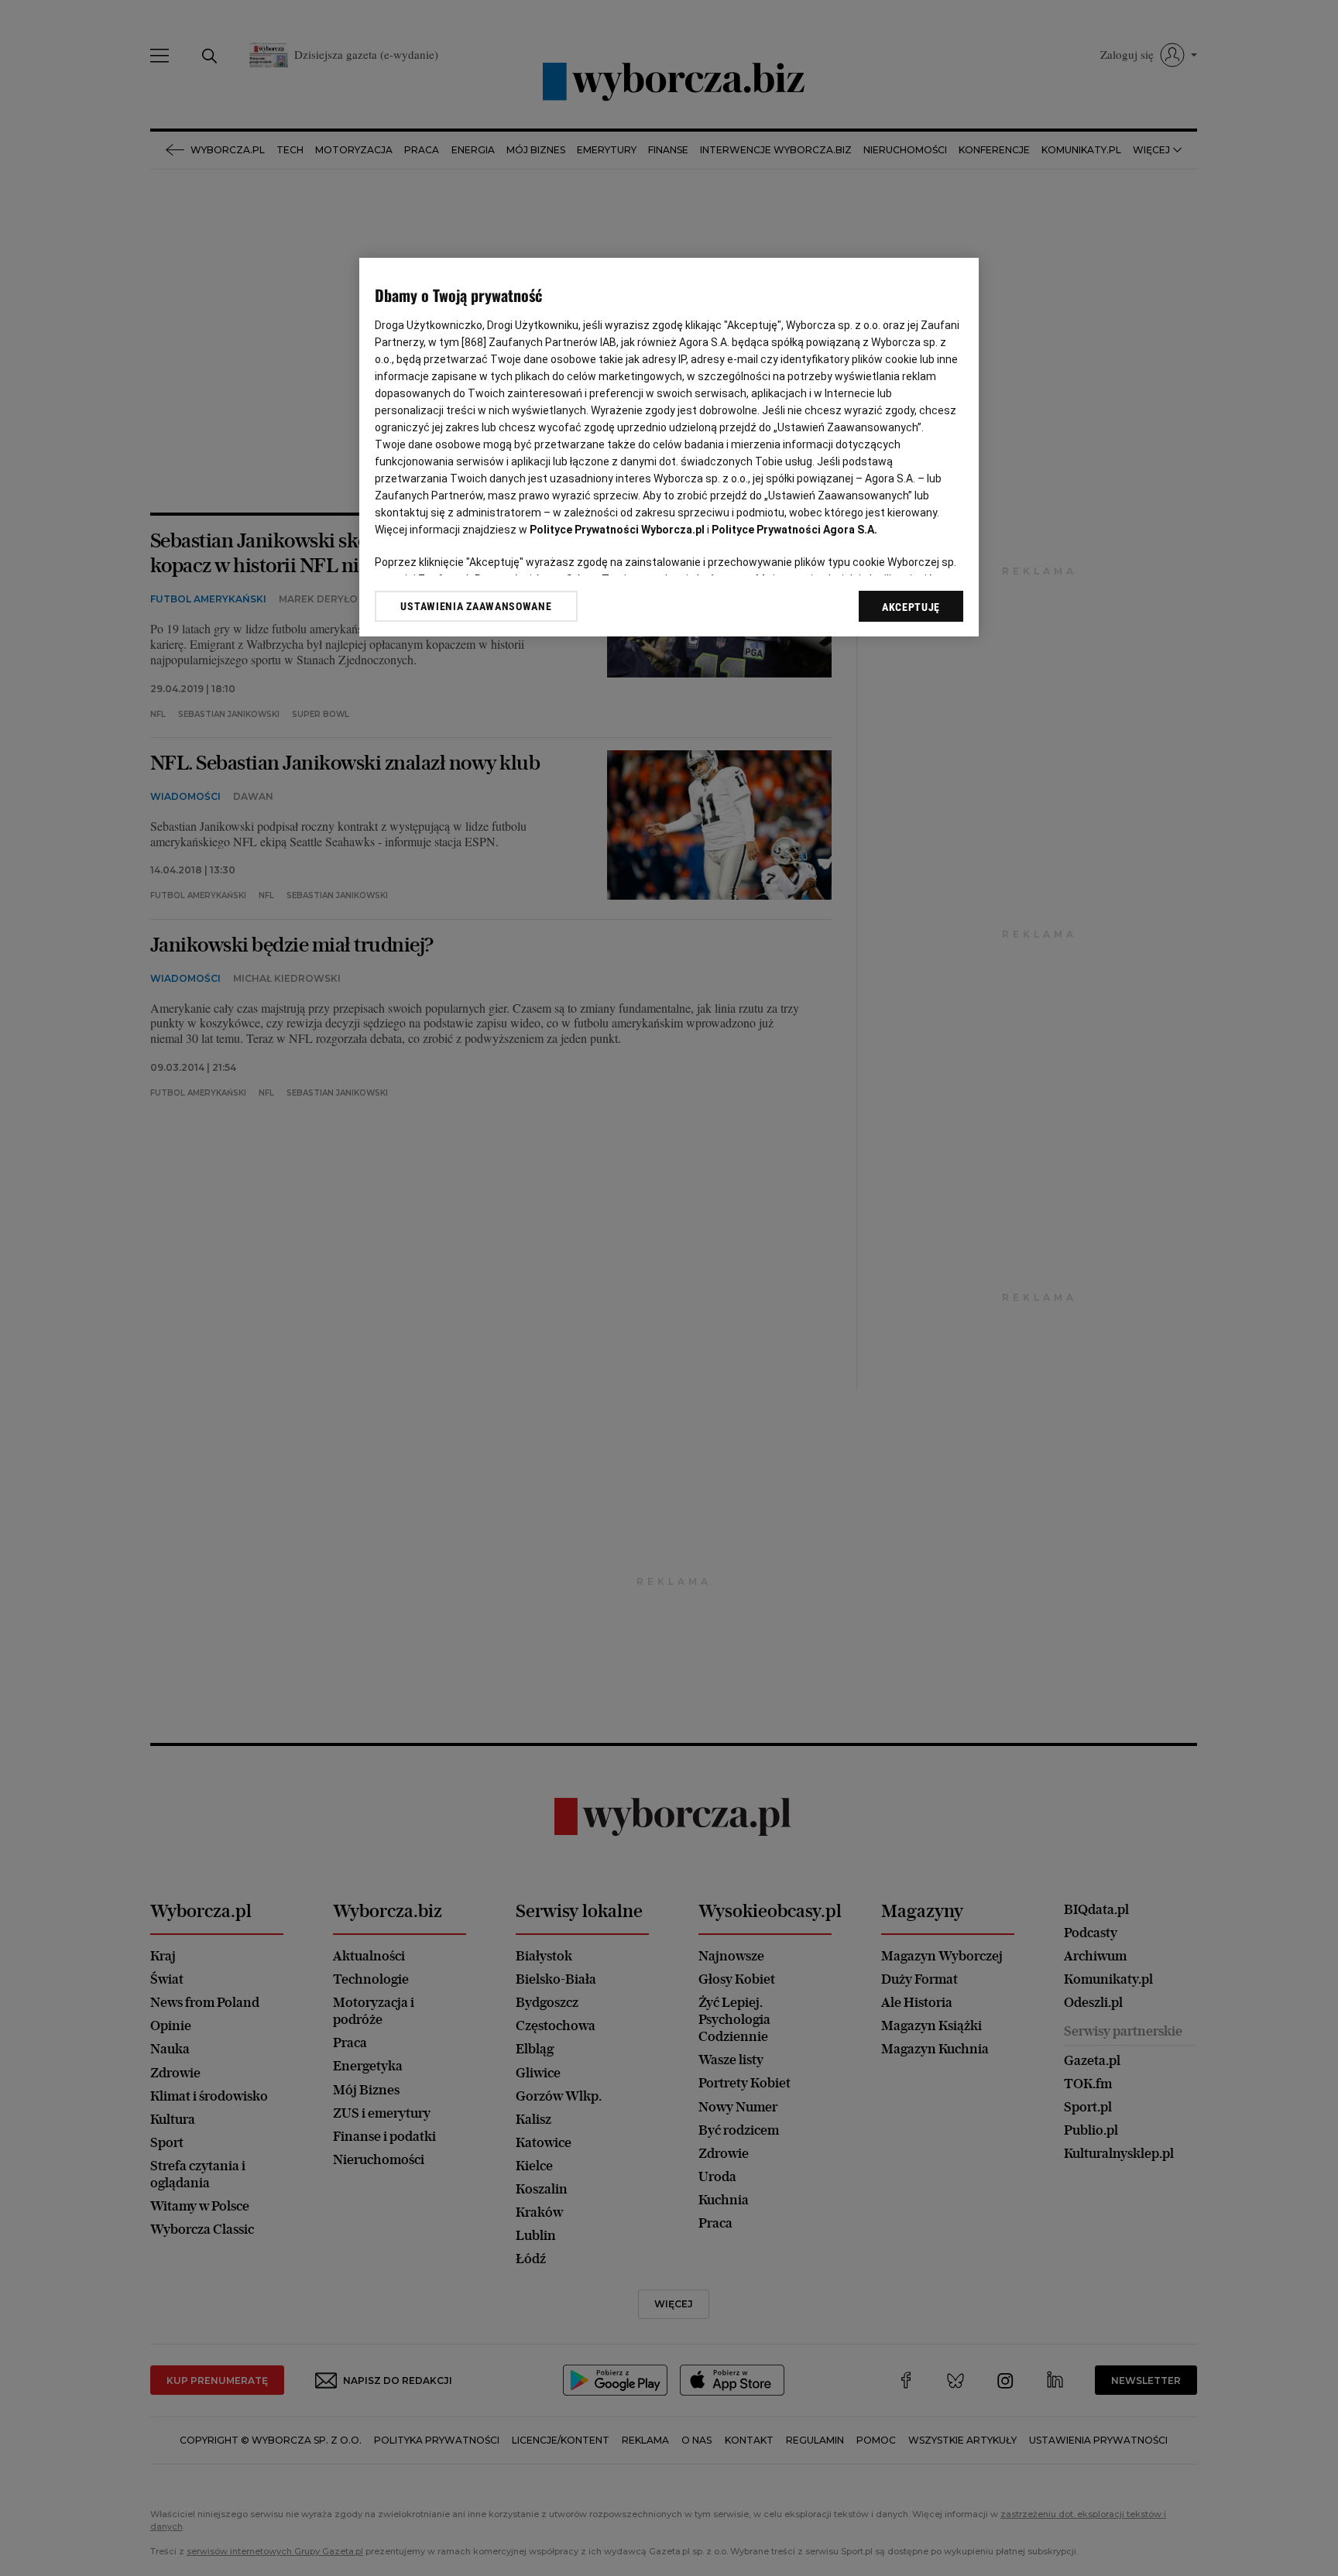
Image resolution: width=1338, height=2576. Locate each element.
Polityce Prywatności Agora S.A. (794, 530)
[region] (669, 447)
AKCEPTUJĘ (911, 607)
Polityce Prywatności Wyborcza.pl (617, 530)
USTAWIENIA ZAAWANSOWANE (476, 606)
